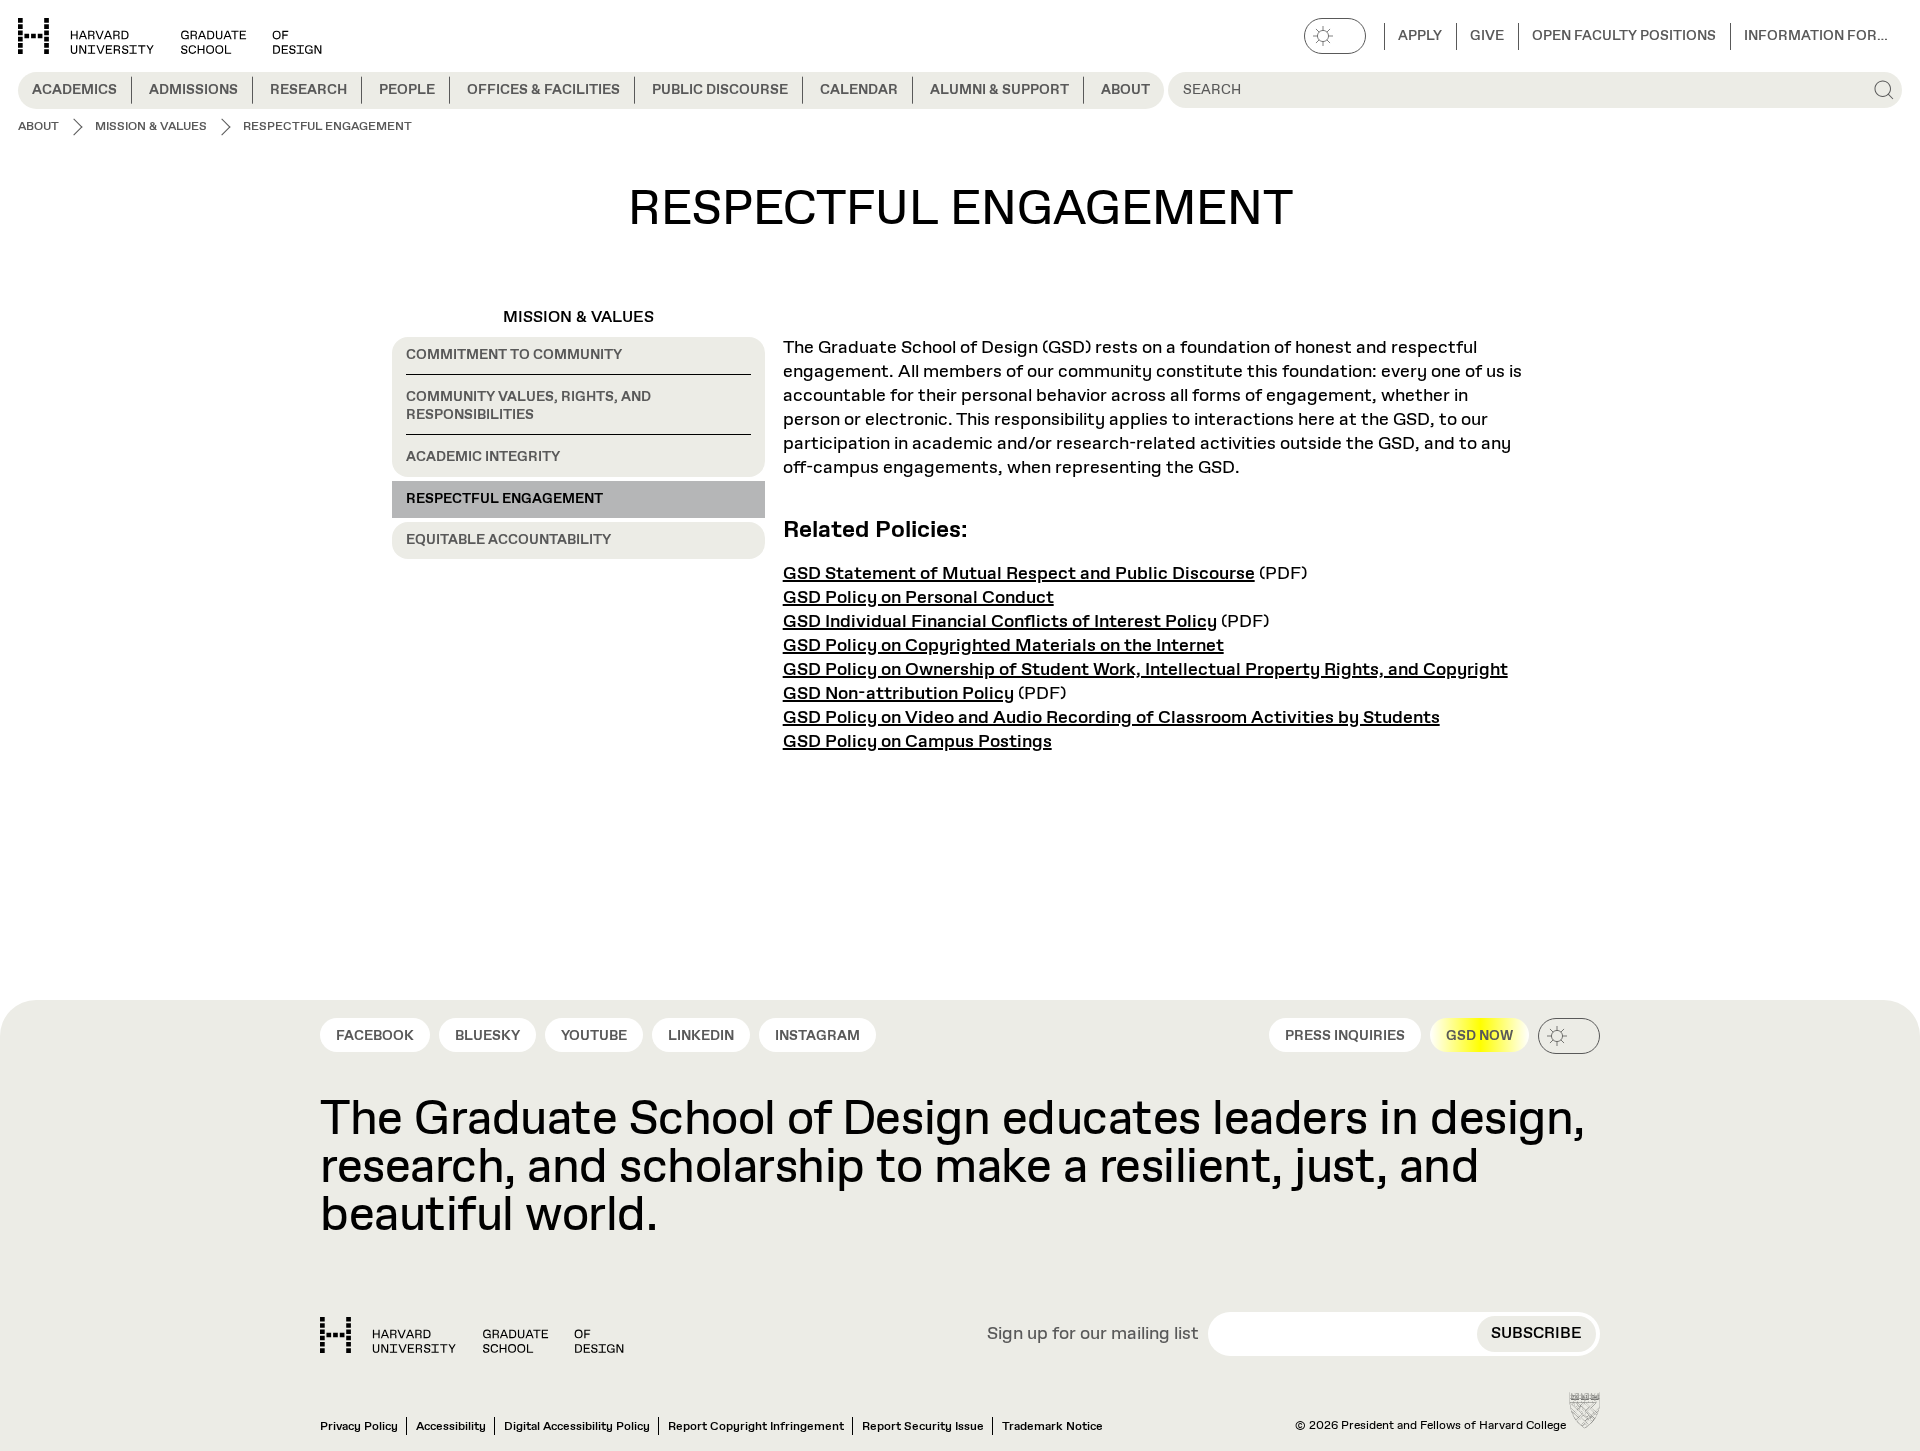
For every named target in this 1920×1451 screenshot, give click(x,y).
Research (308, 90)
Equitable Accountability (508, 540)
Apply (1420, 36)
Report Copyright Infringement (756, 1427)
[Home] (472, 1335)
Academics (74, 90)
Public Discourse (720, 90)
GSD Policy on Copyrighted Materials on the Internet (1003, 646)
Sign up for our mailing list (1093, 1335)
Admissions (193, 90)
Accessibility (451, 1427)
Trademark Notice (1052, 1427)
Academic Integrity (483, 457)
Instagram (817, 1036)
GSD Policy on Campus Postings (917, 742)
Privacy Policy (359, 1427)
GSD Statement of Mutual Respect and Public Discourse (1019, 574)
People (407, 90)
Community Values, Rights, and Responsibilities (528, 406)
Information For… (1816, 36)
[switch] (1335, 36)
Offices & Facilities (543, 90)
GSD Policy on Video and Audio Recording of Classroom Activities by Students (1111, 718)
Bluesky (487, 1036)
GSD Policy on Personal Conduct (918, 598)
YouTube (594, 1036)
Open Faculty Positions (1624, 36)
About (1125, 90)
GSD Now (1479, 1036)
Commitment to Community (514, 355)
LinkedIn (701, 1036)
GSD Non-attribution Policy (898, 694)
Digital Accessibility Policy (577, 1427)
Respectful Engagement (504, 499)
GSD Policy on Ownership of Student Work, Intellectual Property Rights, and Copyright (1145, 670)
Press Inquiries (1345, 1036)
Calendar (859, 90)
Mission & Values (578, 317)
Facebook (375, 1036)
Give (1487, 36)
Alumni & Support (999, 90)
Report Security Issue (923, 1427)
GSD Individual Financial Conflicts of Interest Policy (1000, 622)
